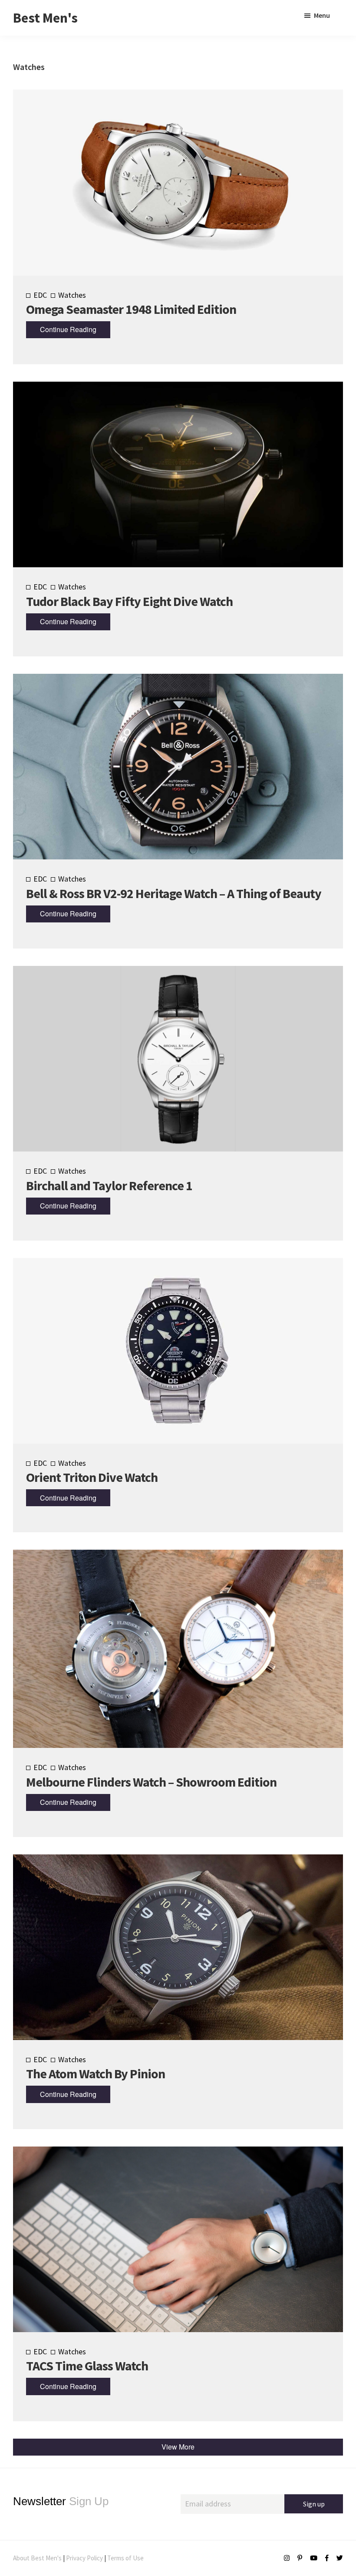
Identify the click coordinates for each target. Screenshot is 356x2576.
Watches (72, 295)
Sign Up (61, 2501)
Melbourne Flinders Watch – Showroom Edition (151, 1782)
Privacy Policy (84, 2558)
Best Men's (45, 18)
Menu (322, 15)
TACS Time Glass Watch (87, 2366)
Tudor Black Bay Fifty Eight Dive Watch (129, 601)
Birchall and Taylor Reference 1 (109, 1185)
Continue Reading (68, 329)
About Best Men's (37, 2558)
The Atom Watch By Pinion (96, 2073)
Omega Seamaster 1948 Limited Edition (131, 309)
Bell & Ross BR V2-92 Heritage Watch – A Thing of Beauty (174, 893)
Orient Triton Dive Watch (92, 1477)
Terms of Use (125, 2558)
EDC (40, 295)
